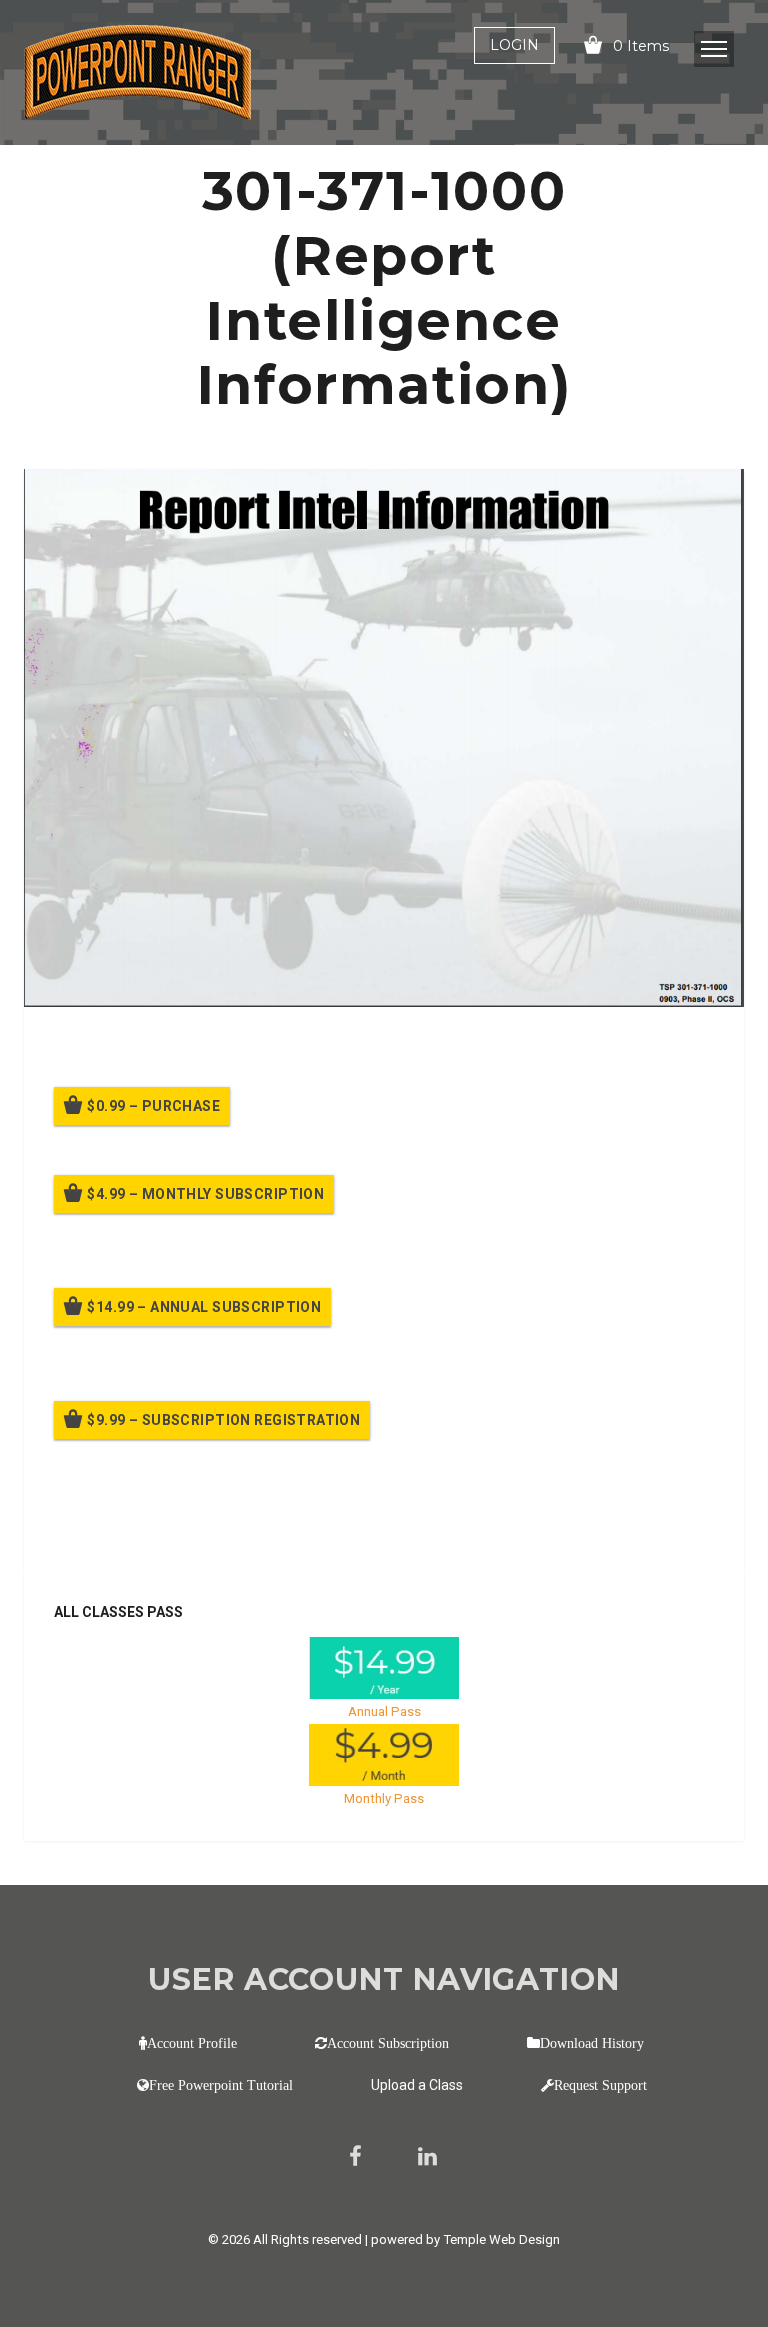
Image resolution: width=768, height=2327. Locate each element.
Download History (592, 2043)
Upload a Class (417, 2085)
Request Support (600, 2085)
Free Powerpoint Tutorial (221, 2085)
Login (514, 45)
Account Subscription (388, 2043)
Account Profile (192, 2043)
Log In (201, 1527)
